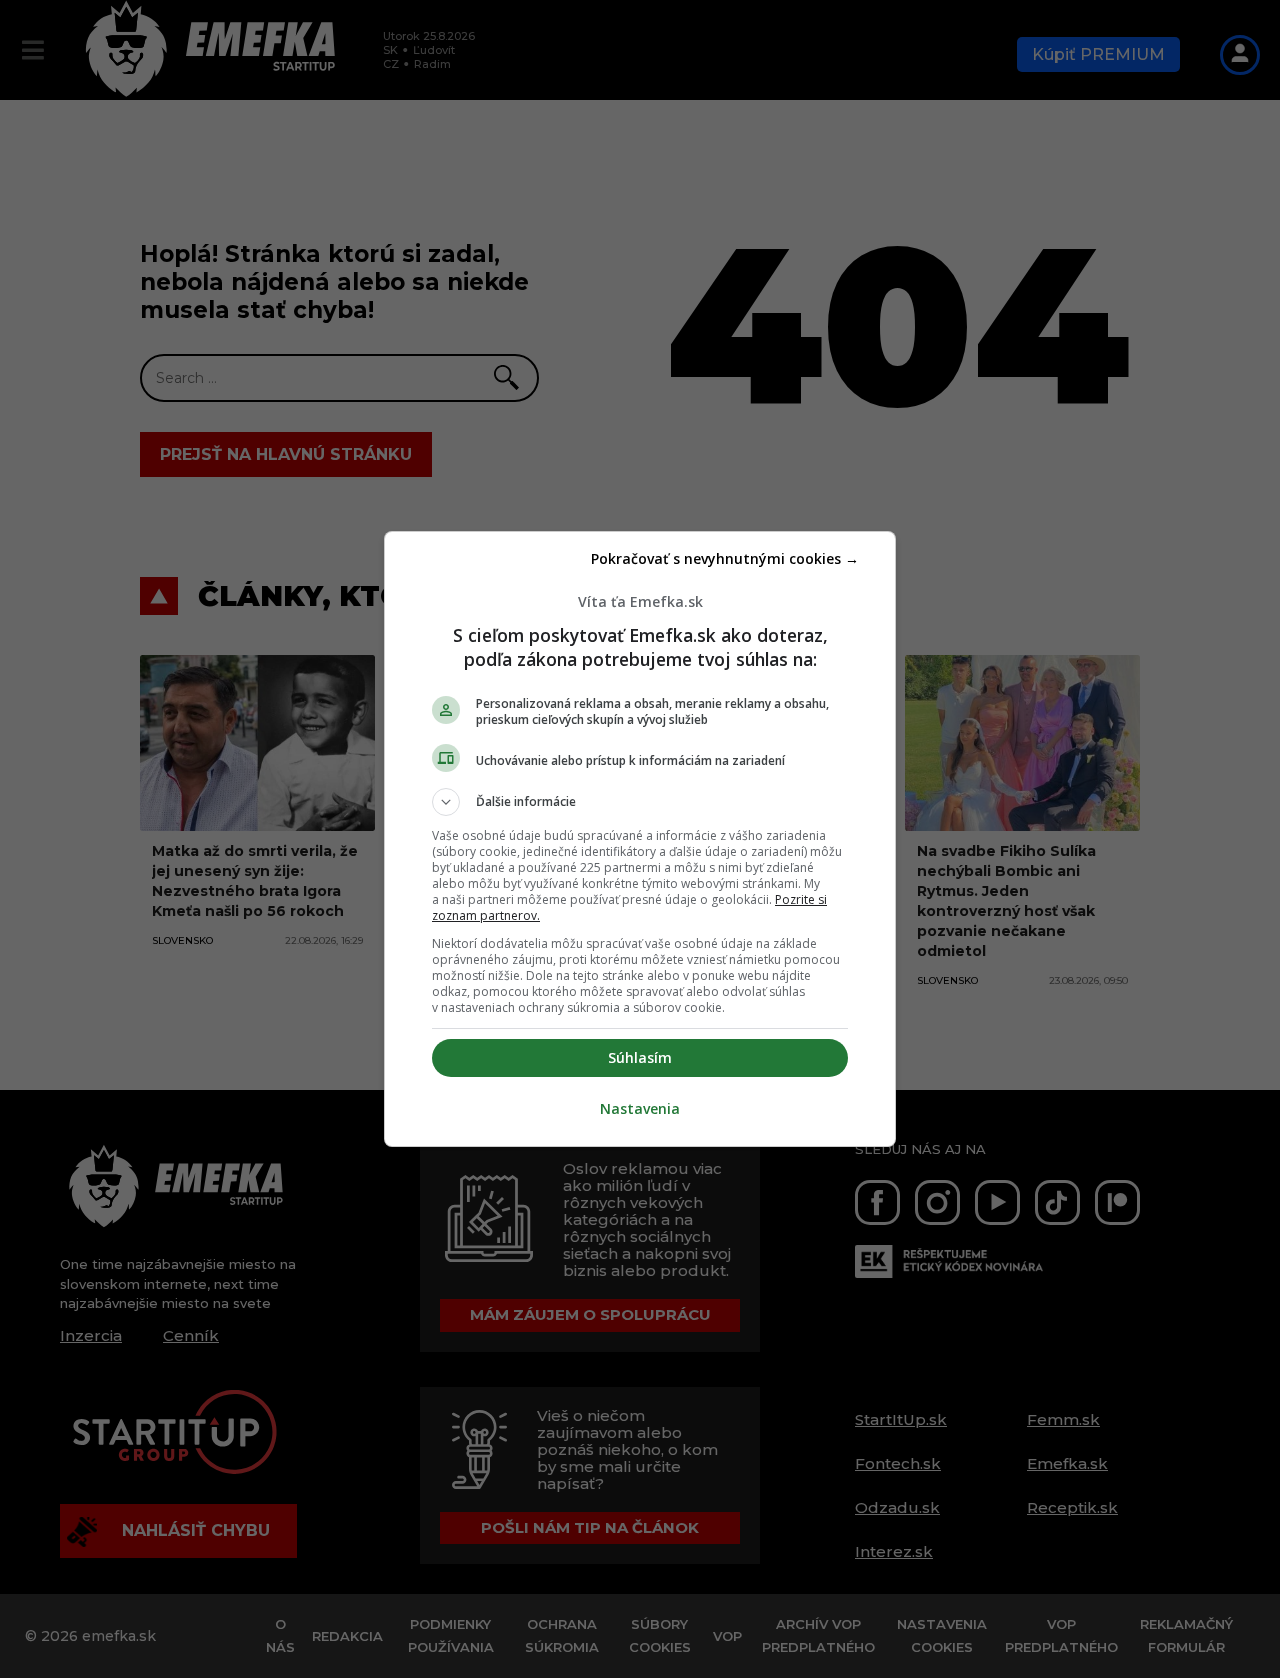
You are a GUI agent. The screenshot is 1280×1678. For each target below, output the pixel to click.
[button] (640, 802)
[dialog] (640, 839)
